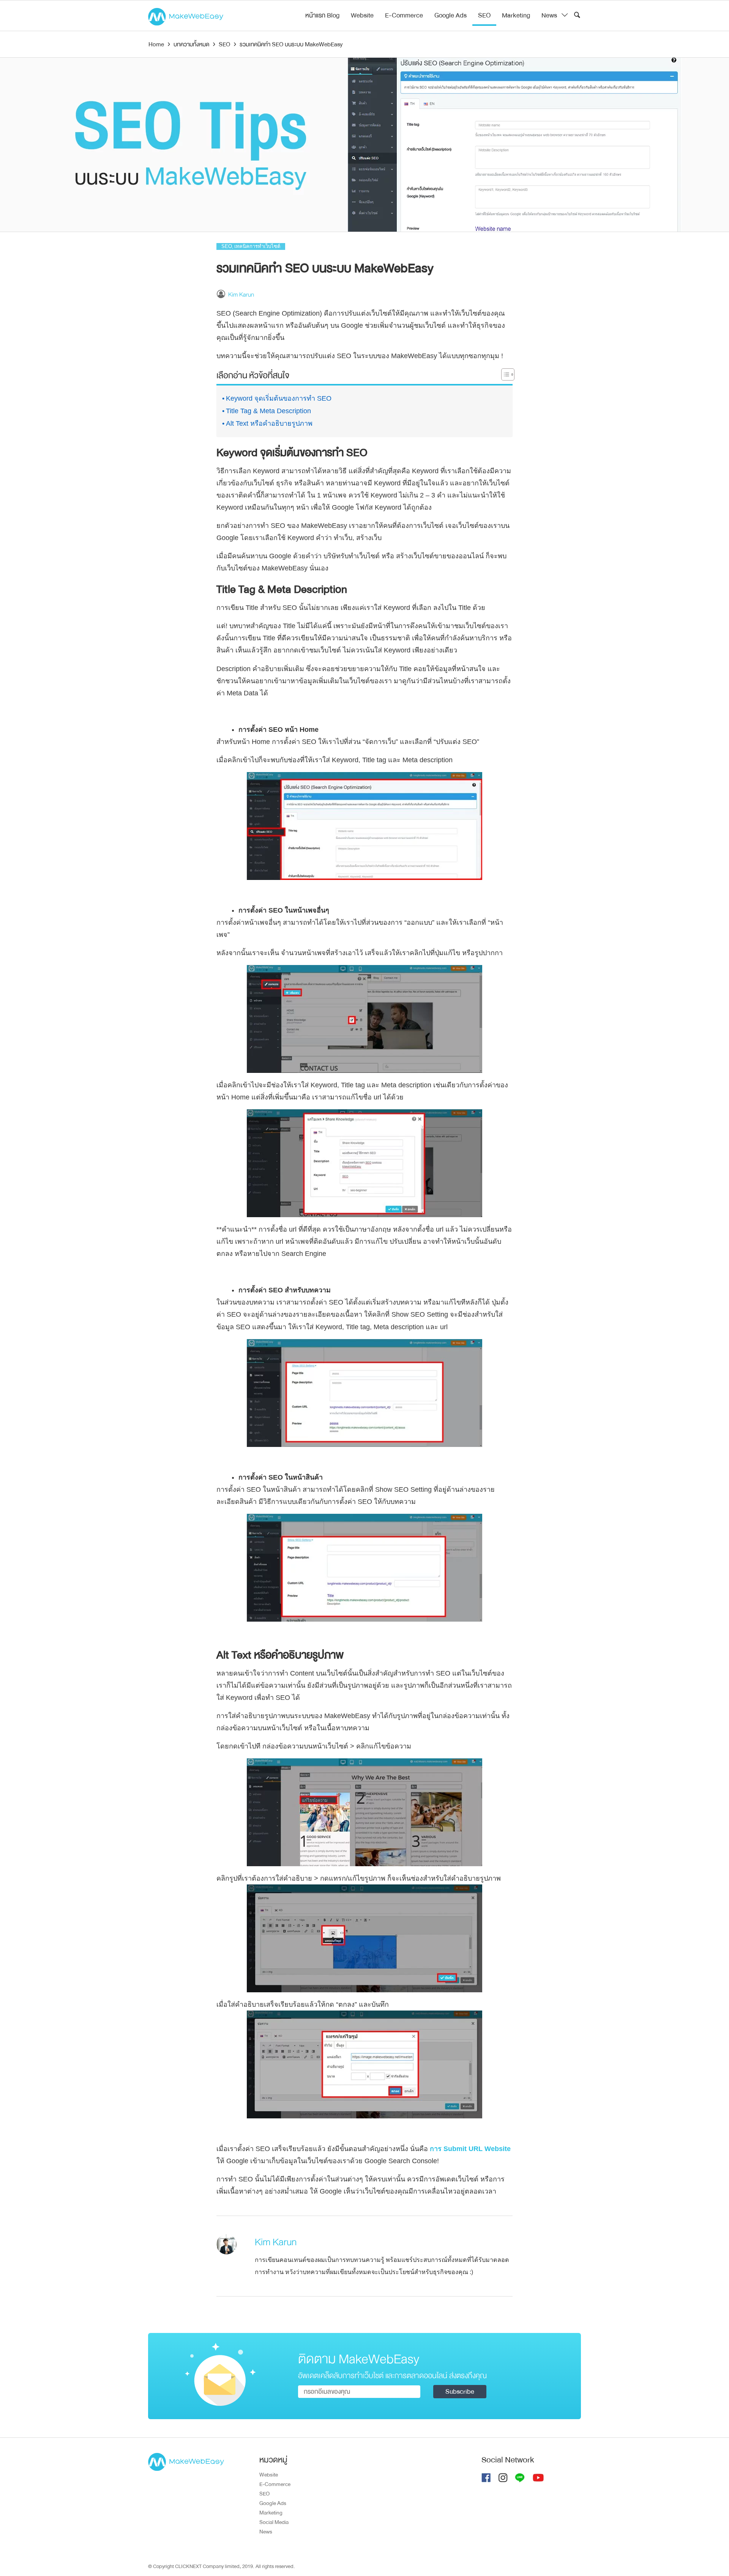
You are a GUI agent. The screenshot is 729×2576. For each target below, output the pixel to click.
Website (362, 15)
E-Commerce (404, 15)
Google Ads (450, 15)
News (549, 15)
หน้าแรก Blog (322, 15)
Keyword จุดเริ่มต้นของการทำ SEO (279, 398)
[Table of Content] (508, 374)
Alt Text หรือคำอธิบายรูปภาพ (269, 423)
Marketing (516, 15)
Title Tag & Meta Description (268, 411)
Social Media (274, 2522)
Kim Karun (241, 295)
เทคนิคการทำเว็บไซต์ (257, 246)
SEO (484, 15)
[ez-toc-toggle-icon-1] (504, 376)
